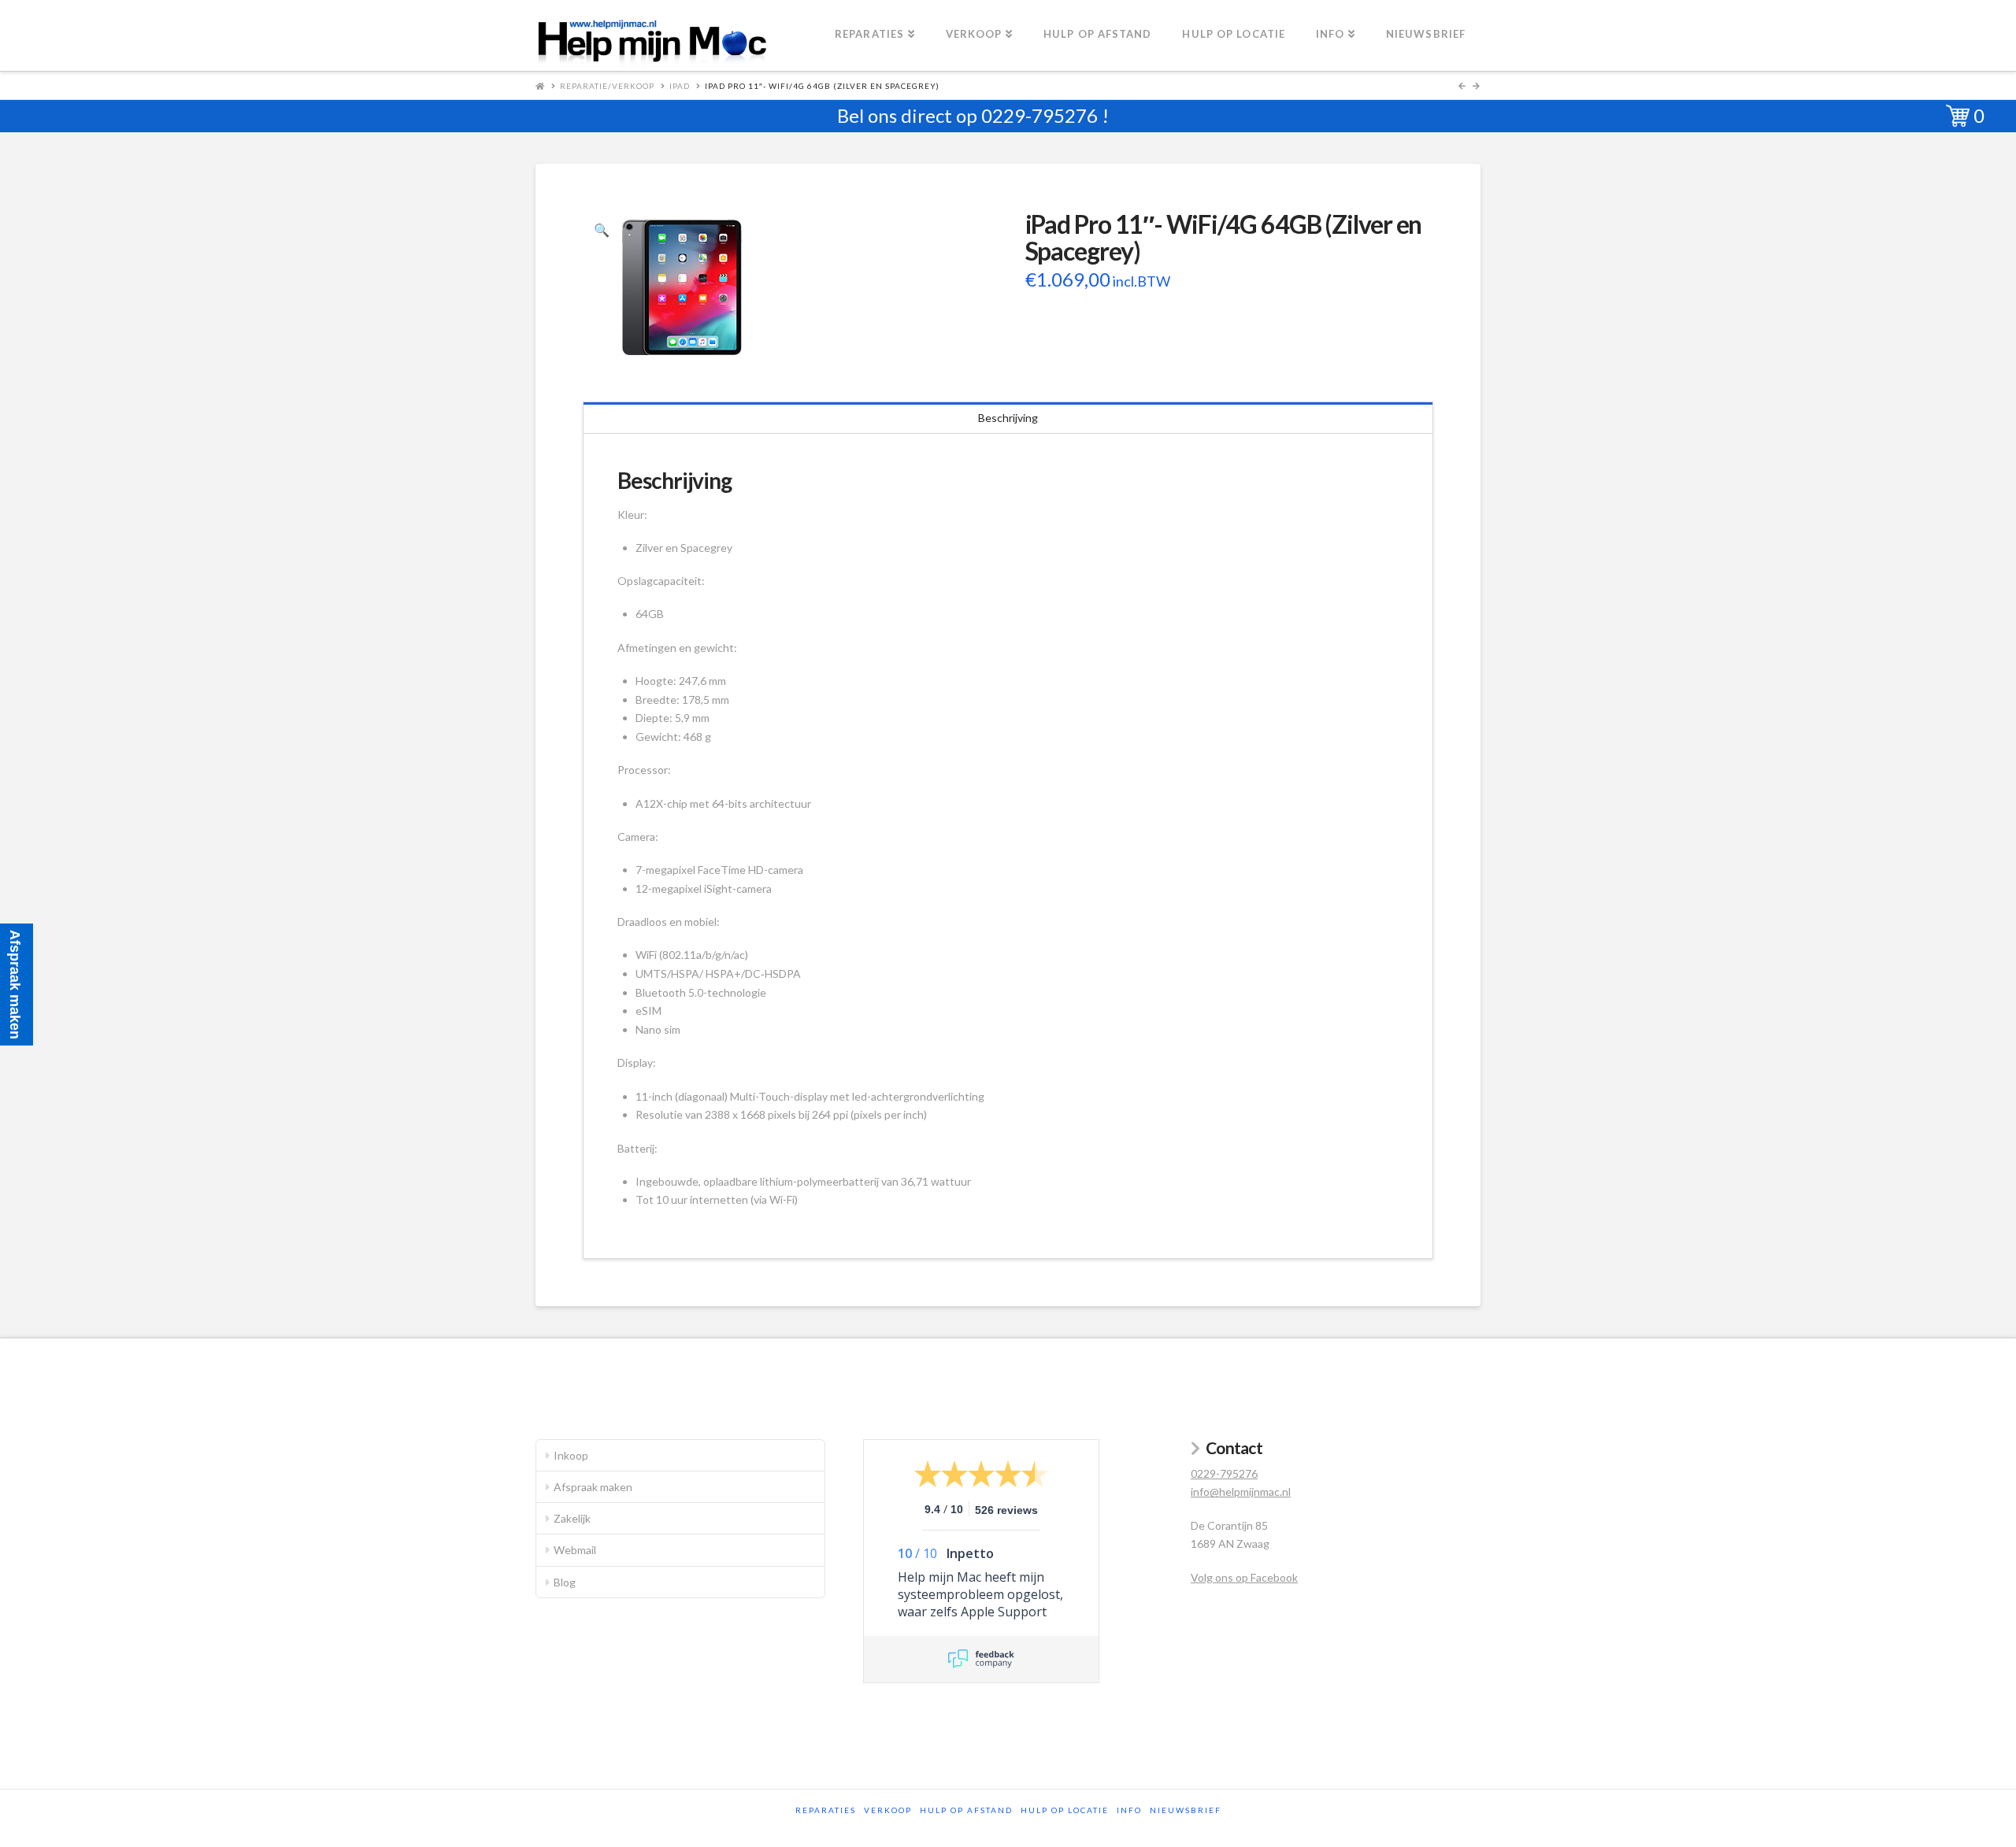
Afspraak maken (593, 1487)
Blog (565, 1582)
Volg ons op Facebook (1244, 1577)
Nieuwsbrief (1186, 1810)
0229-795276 (1039, 115)
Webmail (575, 1550)
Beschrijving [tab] (1008, 418)
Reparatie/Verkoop (607, 86)
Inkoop (571, 1455)
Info (1129, 1810)
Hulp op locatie (1065, 1810)
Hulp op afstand (966, 1810)
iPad (680, 86)
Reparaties (826, 1810)
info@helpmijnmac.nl (1241, 1492)
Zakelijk (572, 1518)
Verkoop (888, 1810)
